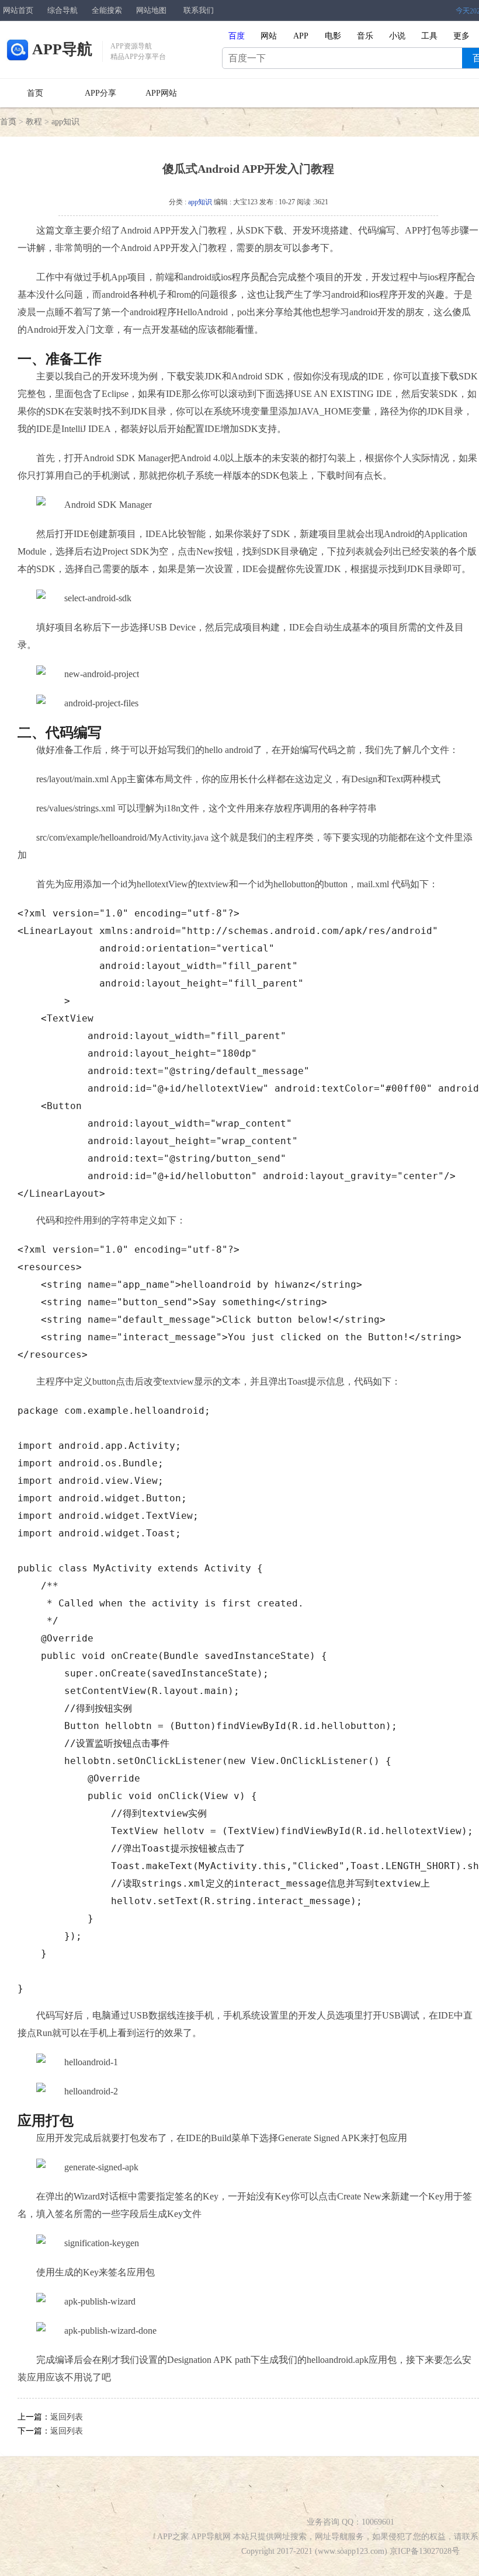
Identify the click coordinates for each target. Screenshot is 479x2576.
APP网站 (161, 93)
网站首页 (18, 10)
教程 (34, 122)
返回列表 (67, 2417)
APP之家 (173, 2537)
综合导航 (63, 10)
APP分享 (100, 93)
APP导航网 (211, 2537)
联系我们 (199, 10)
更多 (461, 36)
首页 (35, 93)
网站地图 (151, 10)
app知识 (65, 122)
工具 (429, 36)
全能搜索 (107, 10)
